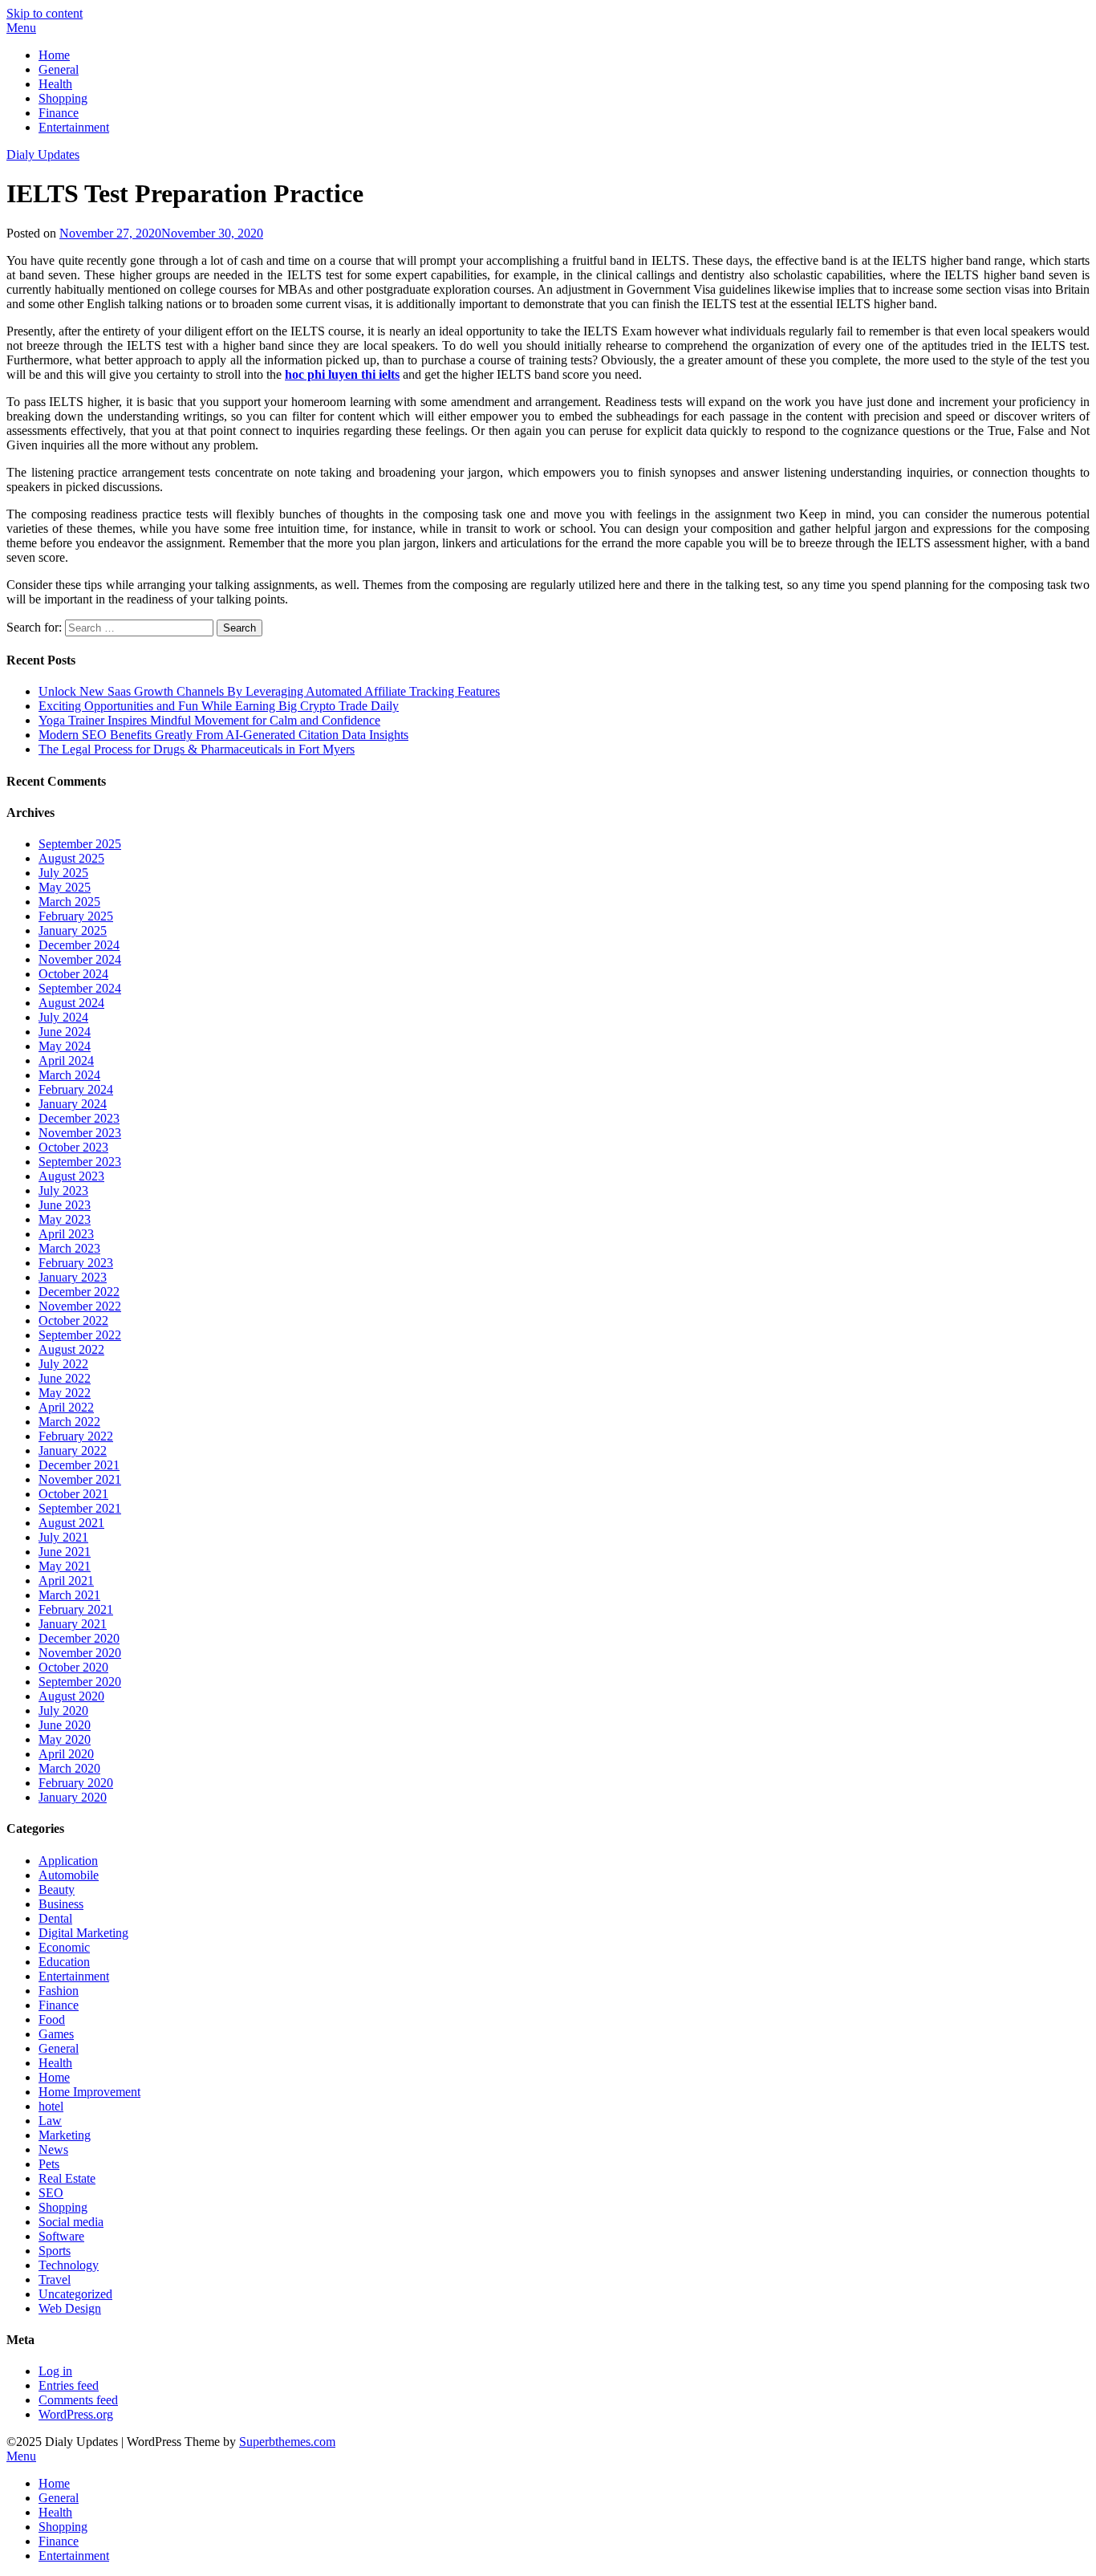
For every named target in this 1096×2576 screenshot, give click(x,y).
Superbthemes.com (287, 2442)
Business (61, 1904)
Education (64, 1962)
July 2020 (63, 1711)
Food (52, 2019)
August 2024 (71, 1003)
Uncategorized (75, 2294)
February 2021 (76, 1609)
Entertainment (74, 127)
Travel (55, 2279)
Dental (55, 1918)
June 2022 (65, 1378)
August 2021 (71, 1523)
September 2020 (80, 1682)
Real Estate (67, 2178)
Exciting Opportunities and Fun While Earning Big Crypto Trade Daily (219, 706)
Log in (55, 2371)
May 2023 (65, 1219)
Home (54, 55)
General (59, 69)
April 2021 (66, 1581)
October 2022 (73, 1321)
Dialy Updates (43, 154)
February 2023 (76, 1263)
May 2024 (65, 1046)
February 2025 (76, 916)
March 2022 (69, 1422)
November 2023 (80, 1133)
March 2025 (69, 902)
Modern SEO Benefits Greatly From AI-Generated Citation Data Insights (223, 735)
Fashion (59, 1991)
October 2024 (73, 974)
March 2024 (69, 1075)
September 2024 (80, 988)
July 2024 (63, 1017)
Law (50, 2121)
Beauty (57, 1889)
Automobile (69, 1875)
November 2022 (80, 1306)
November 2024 (80, 959)
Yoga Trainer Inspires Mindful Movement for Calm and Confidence (209, 720)
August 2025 (71, 858)
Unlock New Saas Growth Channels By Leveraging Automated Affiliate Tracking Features (269, 691)
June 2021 (65, 1552)
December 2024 (79, 945)
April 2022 (66, 1407)
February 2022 (76, 1436)
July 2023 (63, 1190)
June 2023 (65, 1205)
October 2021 (73, 1494)
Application (68, 1861)
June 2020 (65, 1725)
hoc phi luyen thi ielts (342, 374)
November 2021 (80, 1479)
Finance (59, 113)
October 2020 (73, 1667)
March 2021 (69, 1595)
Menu (21, 28)
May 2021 (65, 1566)
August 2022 (71, 1349)
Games (56, 2034)
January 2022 (73, 1451)
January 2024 (73, 1104)
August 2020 (71, 1696)
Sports (55, 2251)
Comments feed (78, 2400)
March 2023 (69, 1248)
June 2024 (65, 1032)
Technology (69, 2265)
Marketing (65, 2135)
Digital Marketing (83, 1933)
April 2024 (66, 1060)
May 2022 (65, 1393)
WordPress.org (76, 2414)
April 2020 (66, 1754)
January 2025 (73, 930)
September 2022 (80, 1335)
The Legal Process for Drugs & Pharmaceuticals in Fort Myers (197, 749)
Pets (49, 2164)
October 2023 (73, 1147)
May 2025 (65, 887)
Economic (64, 1947)
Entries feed (69, 2385)
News (53, 2149)
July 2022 (63, 1364)
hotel (51, 2106)
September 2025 (80, 844)
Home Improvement (89, 2092)
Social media (71, 2222)
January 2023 (73, 1277)
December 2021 (79, 1465)
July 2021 (63, 1537)
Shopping (63, 98)
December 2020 (79, 1638)
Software (61, 2236)
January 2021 (73, 1624)
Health (55, 84)
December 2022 (79, 1292)
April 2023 (66, 1234)
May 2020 (65, 1739)
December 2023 (79, 1118)
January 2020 (73, 1797)
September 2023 (80, 1162)
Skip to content (45, 13)
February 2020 (76, 1783)
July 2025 (63, 873)
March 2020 (69, 1768)
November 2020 (80, 1653)
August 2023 (71, 1176)
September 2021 (80, 1508)
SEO (51, 2193)
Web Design (70, 2308)
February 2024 (76, 1089)
